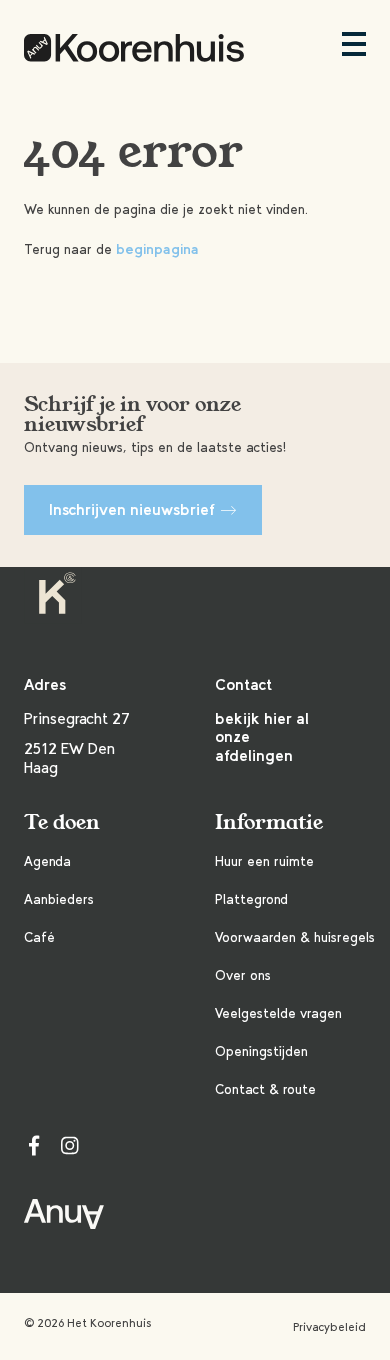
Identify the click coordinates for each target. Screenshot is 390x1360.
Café (39, 937)
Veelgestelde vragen (278, 1013)
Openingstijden (261, 1051)
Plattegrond (251, 899)
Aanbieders (59, 899)
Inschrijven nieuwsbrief (132, 509)
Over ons (243, 975)
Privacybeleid (329, 1327)
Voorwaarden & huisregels (295, 937)
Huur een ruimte (264, 861)
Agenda (47, 861)
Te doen (62, 822)
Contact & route (265, 1089)
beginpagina (157, 249)
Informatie (269, 822)
